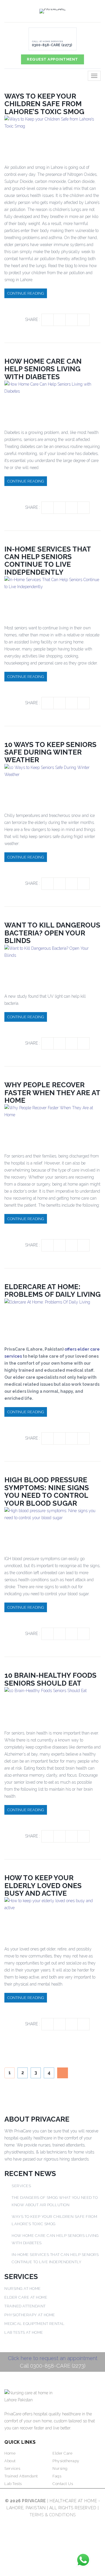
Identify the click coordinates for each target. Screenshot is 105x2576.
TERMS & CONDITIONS (53, 2515)
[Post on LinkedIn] (71, 320)
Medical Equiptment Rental (35, 2324)
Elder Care (62, 2453)
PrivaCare (34, 2501)
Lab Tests (13, 2484)
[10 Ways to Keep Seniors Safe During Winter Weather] (52, 784)
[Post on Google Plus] (83, 320)
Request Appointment (52, 59)
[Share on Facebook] (48, 320)
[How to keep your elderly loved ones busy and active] (52, 1917)
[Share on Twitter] (60, 320)
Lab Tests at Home (24, 2332)
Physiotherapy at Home (30, 2315)
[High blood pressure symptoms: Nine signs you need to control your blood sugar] (52, 1527)
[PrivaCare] (52, 11)
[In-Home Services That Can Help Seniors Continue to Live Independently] (52, 596)
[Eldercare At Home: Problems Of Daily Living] (47, 1318)
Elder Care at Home (26, 2297)
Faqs (57, 2476)
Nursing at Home (23, 2289)
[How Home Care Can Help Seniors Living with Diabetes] (52, 400)
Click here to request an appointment (53, 2358)
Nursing (60, 2468)
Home (10, 2453)
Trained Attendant (25, 2306)
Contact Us (63, 2484)
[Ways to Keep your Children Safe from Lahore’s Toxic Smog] (52, 135)
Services (21, 2186)
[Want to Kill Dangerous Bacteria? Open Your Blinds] (52, 965)
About (10, 2461)
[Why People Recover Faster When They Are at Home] (52, 1124)
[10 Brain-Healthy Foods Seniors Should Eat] (45, 1704)
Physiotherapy (66, 2461)
